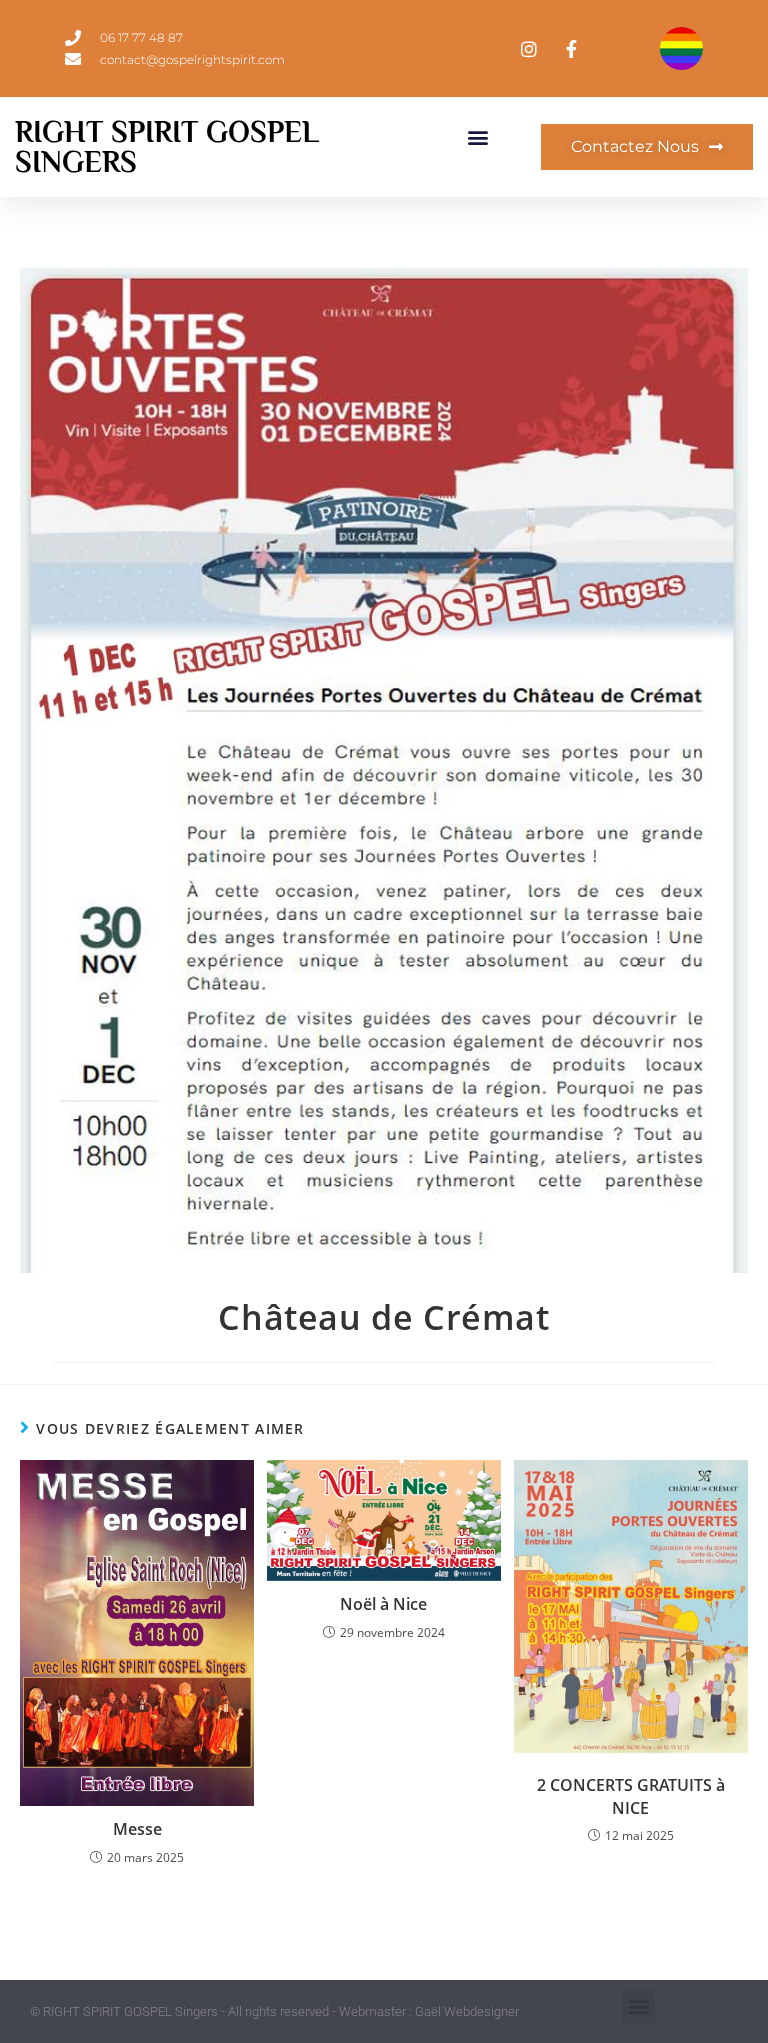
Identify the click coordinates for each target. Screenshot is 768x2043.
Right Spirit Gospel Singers (167, 147)
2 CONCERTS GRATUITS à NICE (631, 1796)
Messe (137, 1829)
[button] (478, 137)
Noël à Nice (383, 1604)
